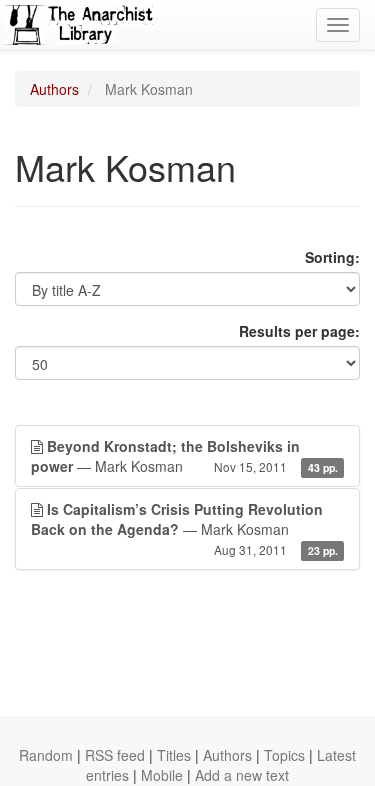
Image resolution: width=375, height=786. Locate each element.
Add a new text (242, 775)
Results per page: (299, 331)
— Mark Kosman (184, 456)
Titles (174, 755)
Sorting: (332, 257)
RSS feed (115, 755)
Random (46, 755)
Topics (284, 755)
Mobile (162, 775)
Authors (54, 89)
